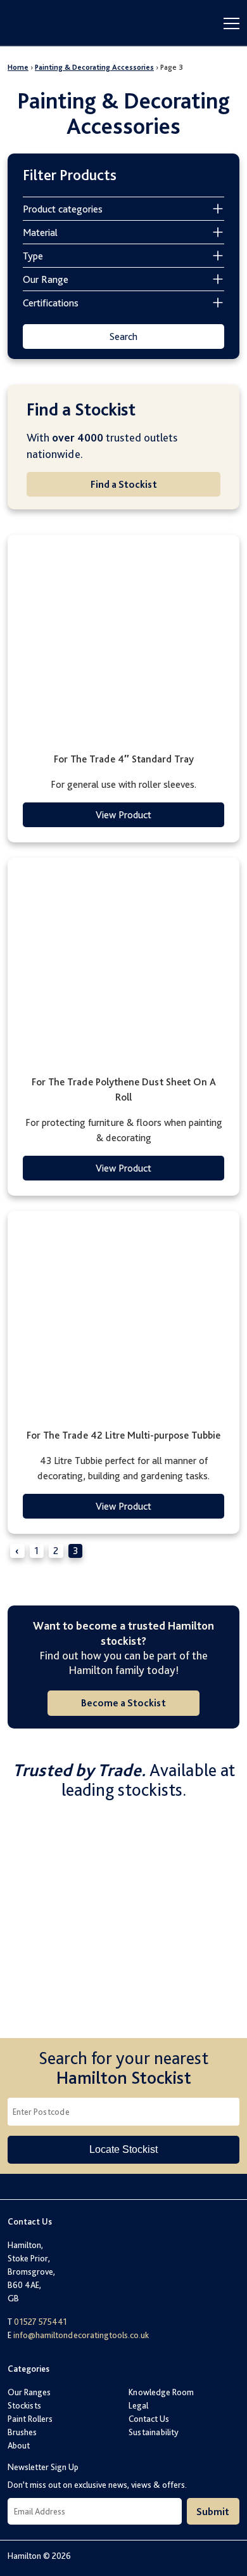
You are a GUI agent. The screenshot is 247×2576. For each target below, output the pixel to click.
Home (18, 67)
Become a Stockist (123, 1703)
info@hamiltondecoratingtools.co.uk (81, 2335)
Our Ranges (29, 2392)
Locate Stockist (123, 2149)
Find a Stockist (124, 484)
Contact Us (149, 2419)
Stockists (24, 2405)
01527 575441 (41, 2322)
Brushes (22, 2432)
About (19, 2445)
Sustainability (154, 2432)
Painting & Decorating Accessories (94, 67)
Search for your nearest (123, 2068)
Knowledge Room (161, 2392)
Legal (138, 2405)
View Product (123, 815)
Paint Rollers (30, 2419)
